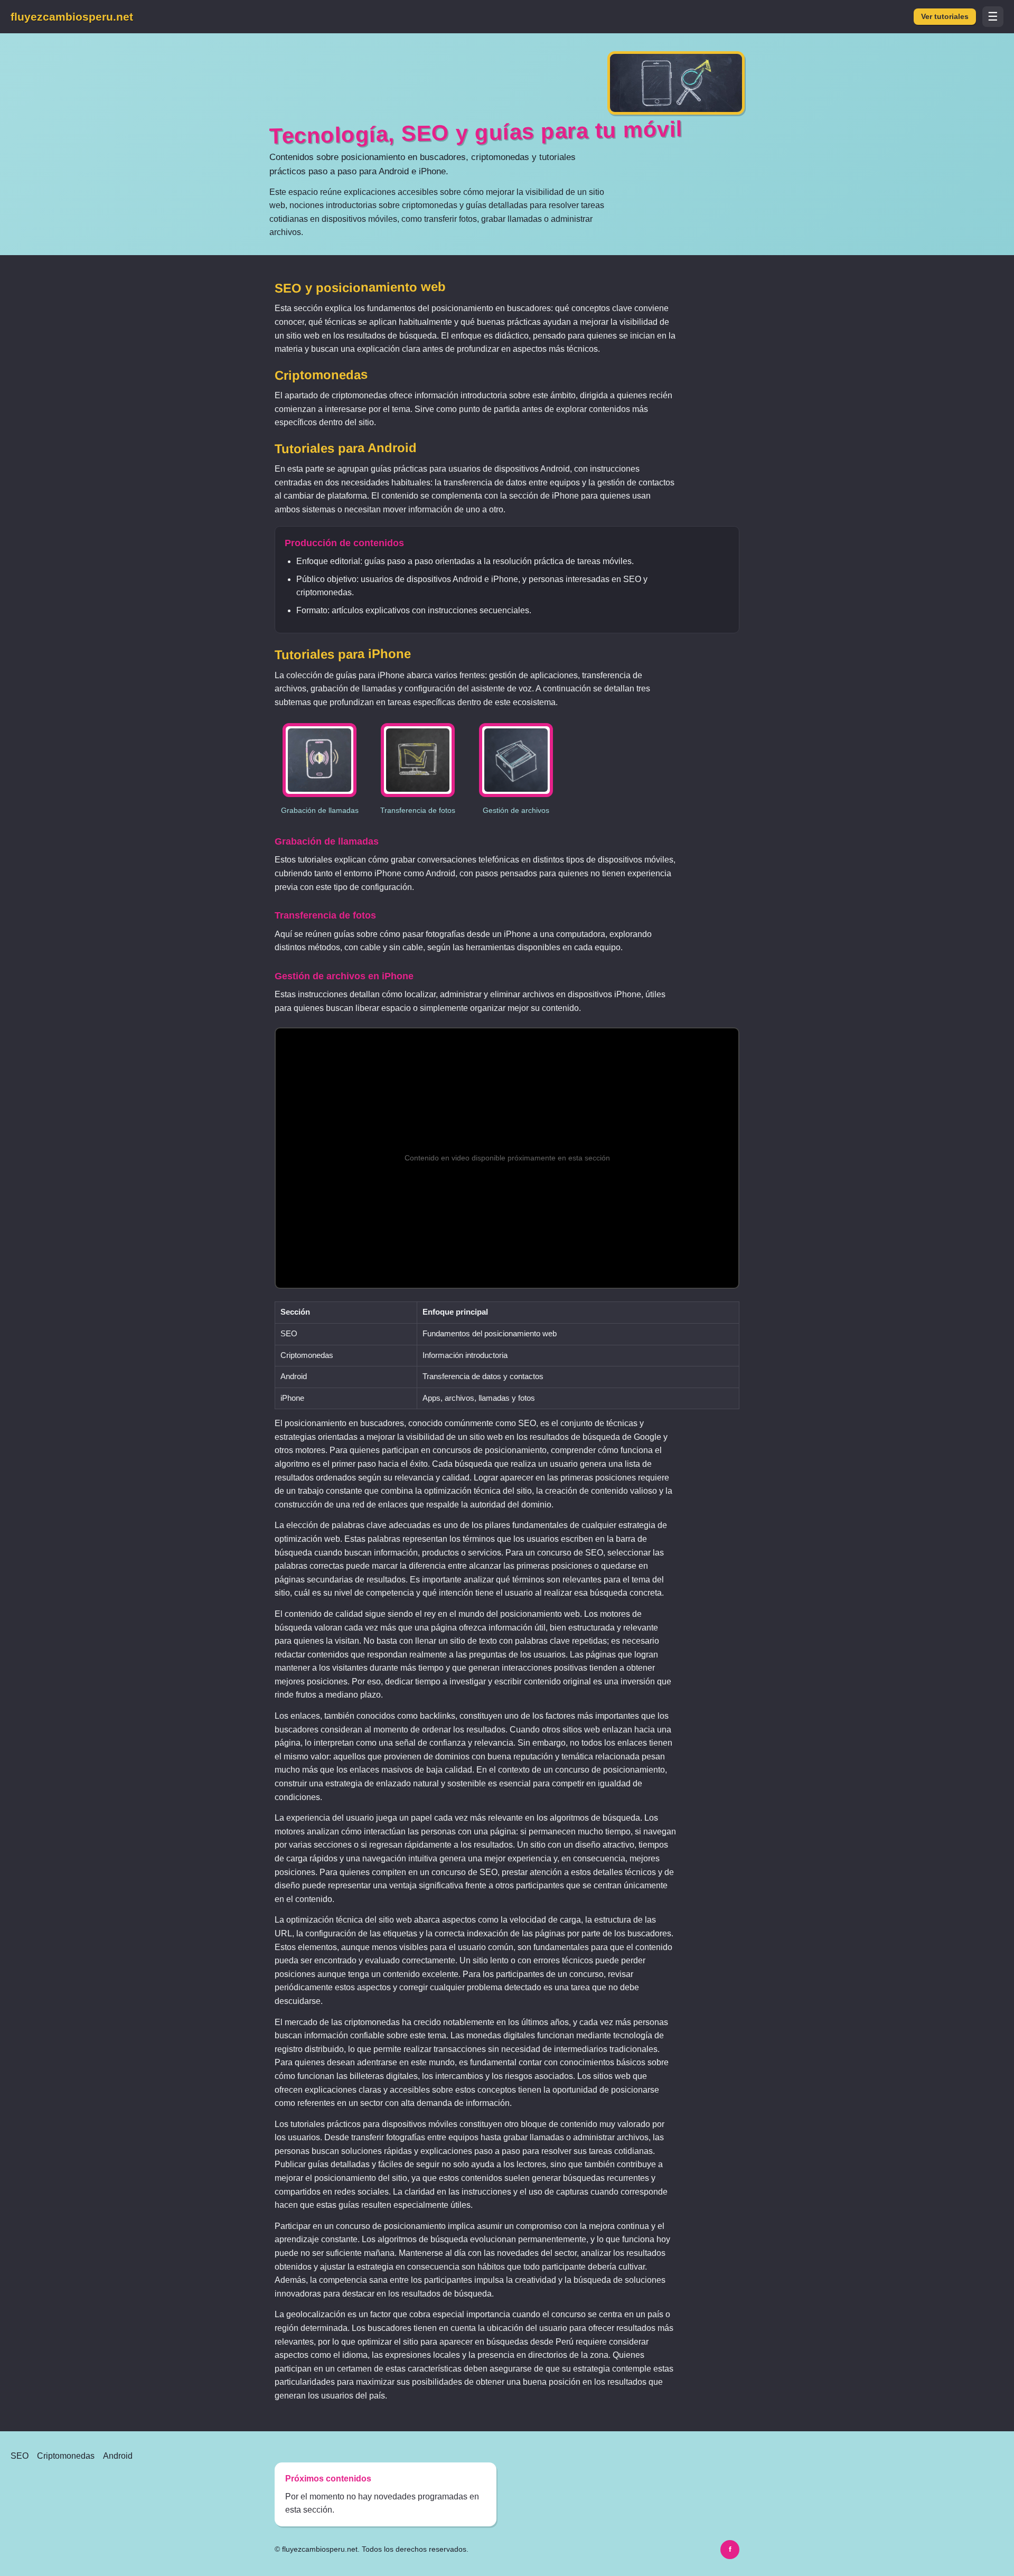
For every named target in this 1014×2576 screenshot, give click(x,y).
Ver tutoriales (945, 17)
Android (118, 2456)
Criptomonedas (66, 2456)
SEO (20, 2456)
